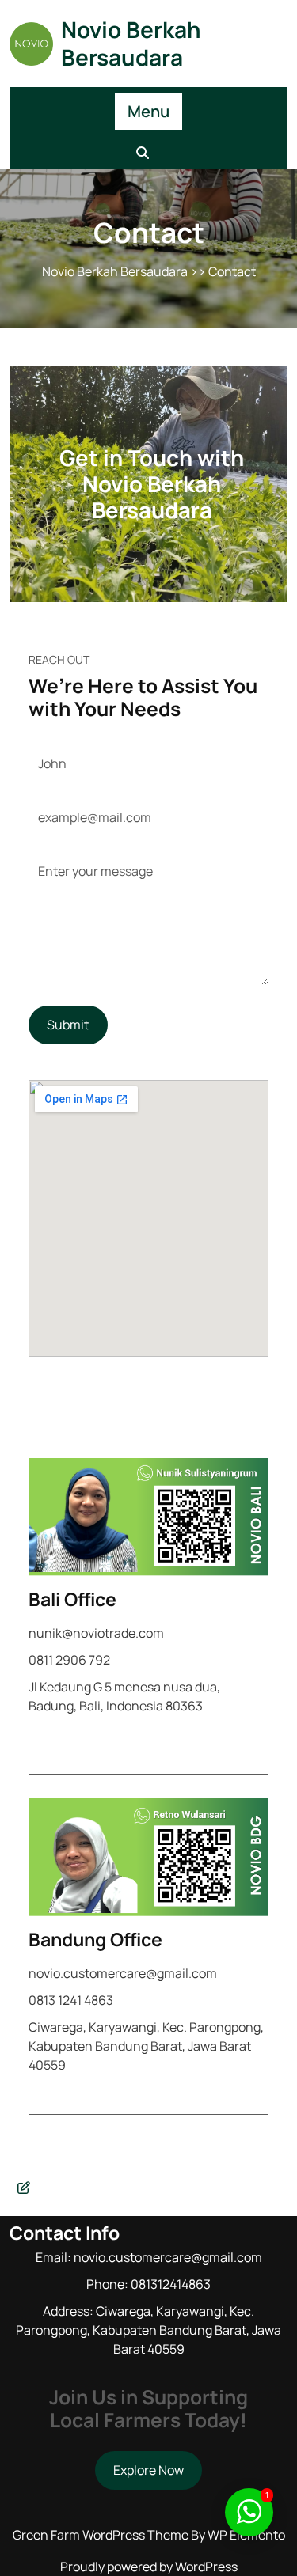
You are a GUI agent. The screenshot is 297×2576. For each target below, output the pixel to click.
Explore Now (148, 2470)
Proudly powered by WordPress (149, 2567)
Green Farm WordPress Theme (102, 2535)
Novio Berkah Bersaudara (131, 44)
